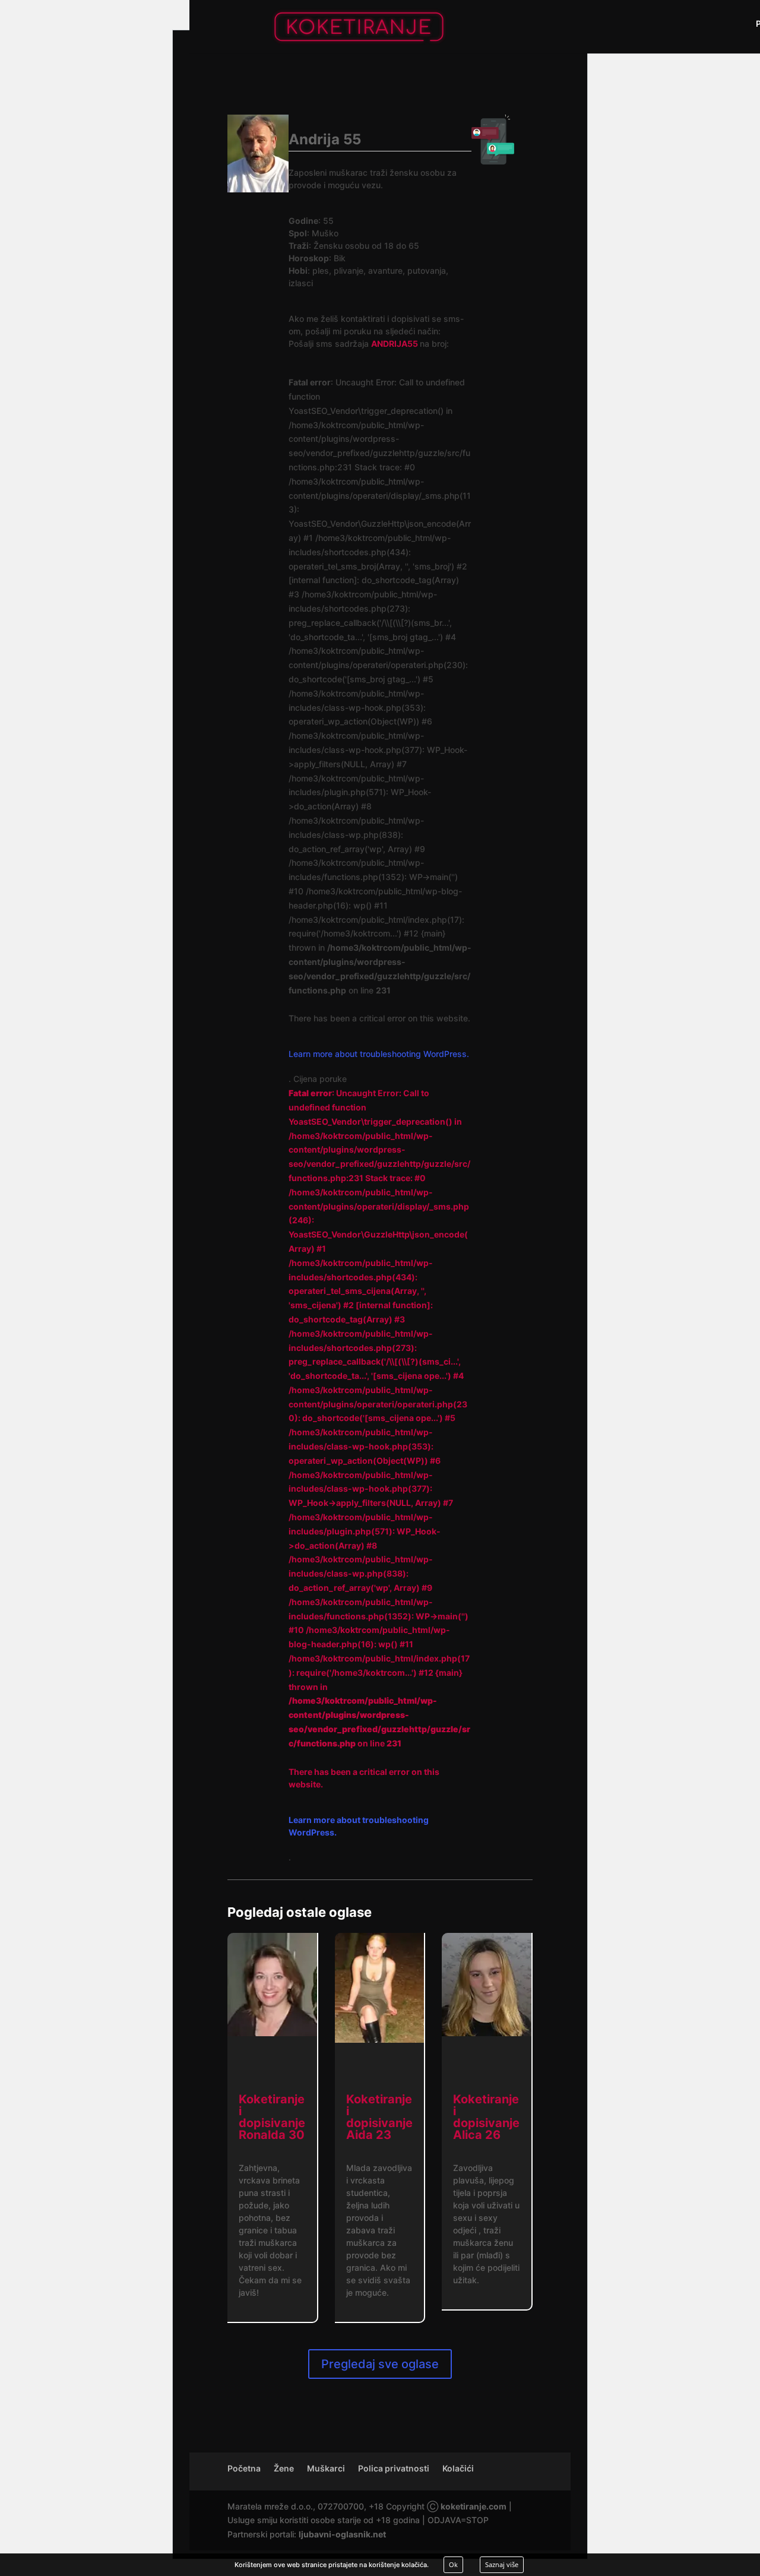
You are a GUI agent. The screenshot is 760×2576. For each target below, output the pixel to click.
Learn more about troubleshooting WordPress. (379, 1054)
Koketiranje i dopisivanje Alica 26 (486, 2117)
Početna (244, 2468)
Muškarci (326, 2468)
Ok (453, 2564)
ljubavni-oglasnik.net (342, 2534)
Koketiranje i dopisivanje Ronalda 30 (272, 2117)
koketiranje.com (474, 2506)
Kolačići (458, 2468)
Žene (284, 2468)
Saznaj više (502, 2564)
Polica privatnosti (394, 2468)
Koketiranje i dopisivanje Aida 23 (379, 2117)
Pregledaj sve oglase (380, 2364)
